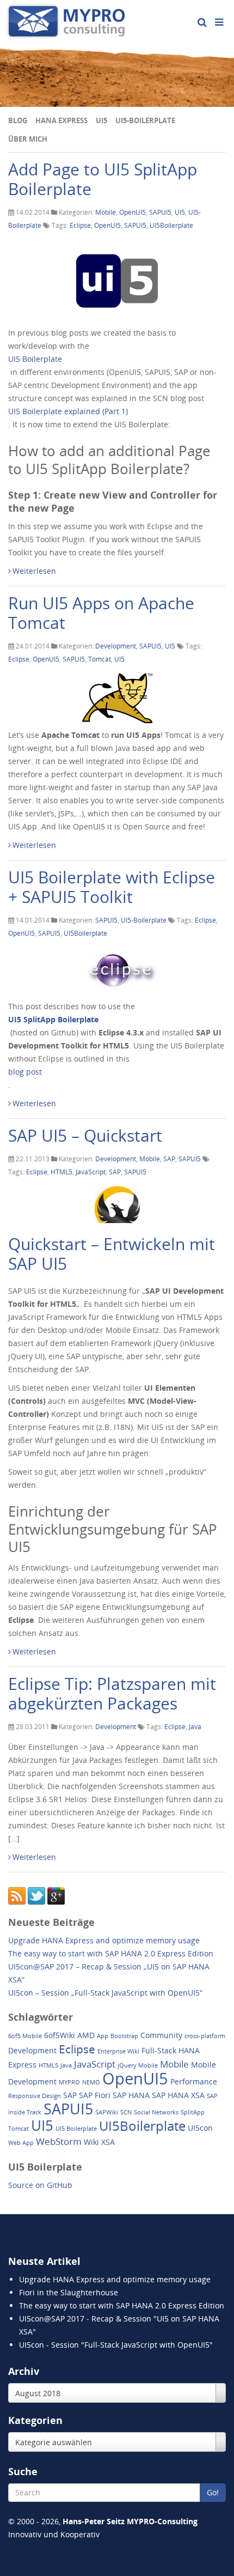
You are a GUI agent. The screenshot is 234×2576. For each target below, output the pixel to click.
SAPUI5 (160, 212)
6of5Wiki (60, 2035)
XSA (108, 2142)
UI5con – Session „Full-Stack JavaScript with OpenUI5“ (105, 1993)
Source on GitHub (40, 2185)
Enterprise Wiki (118, 2051)
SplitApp (193, 2112)
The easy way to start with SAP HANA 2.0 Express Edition (111, 1953)
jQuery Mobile (138, 2065)
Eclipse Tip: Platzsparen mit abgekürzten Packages (112, 1693)
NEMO (91, 2082)
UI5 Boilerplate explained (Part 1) (68, 411)
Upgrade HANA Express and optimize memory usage (104, 1940)
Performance (194, 2081)
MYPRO (69, 2082)
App (103, 2036)
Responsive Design (35, 2096)
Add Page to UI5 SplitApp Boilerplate (103, 179)
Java (195, 1727)
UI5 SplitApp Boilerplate (53, 1019)
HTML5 (61, 1172)
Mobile (106, 212)
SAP (169, 1159)
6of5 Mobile (25, 2036)
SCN (126, 2112)
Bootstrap (124, 2036)
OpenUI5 (133, 212)
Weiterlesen (34, 571)
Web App (21, 2143)
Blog (18, 120)
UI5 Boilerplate (35, 359)
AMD (86, 2035)
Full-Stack (159, 2050)
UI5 (101, 120)
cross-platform (205, 2036)
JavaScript (91, 1172)
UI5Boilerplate (171, 225)
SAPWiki (107, 2112)
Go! (213, 2492)
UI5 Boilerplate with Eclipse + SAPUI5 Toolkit (112, 887)
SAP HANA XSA (178, 2095)
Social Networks (156, 2112)
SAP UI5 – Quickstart (85, 1135)
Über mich (28, 139)
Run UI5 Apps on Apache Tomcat (101, 613)
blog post (25, 1072)
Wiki (91, 2142)
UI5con (200, 2128)
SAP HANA (131, 2095)
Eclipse (80, 225)
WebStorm (59, 2141)
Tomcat (100, 659)
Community (161, 2035)
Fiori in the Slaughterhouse (69, 2292)
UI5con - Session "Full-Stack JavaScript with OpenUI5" (116, 2345)
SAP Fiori (95, 2095)
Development (116, 646)
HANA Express (61, 120)
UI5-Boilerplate (145, 120)
